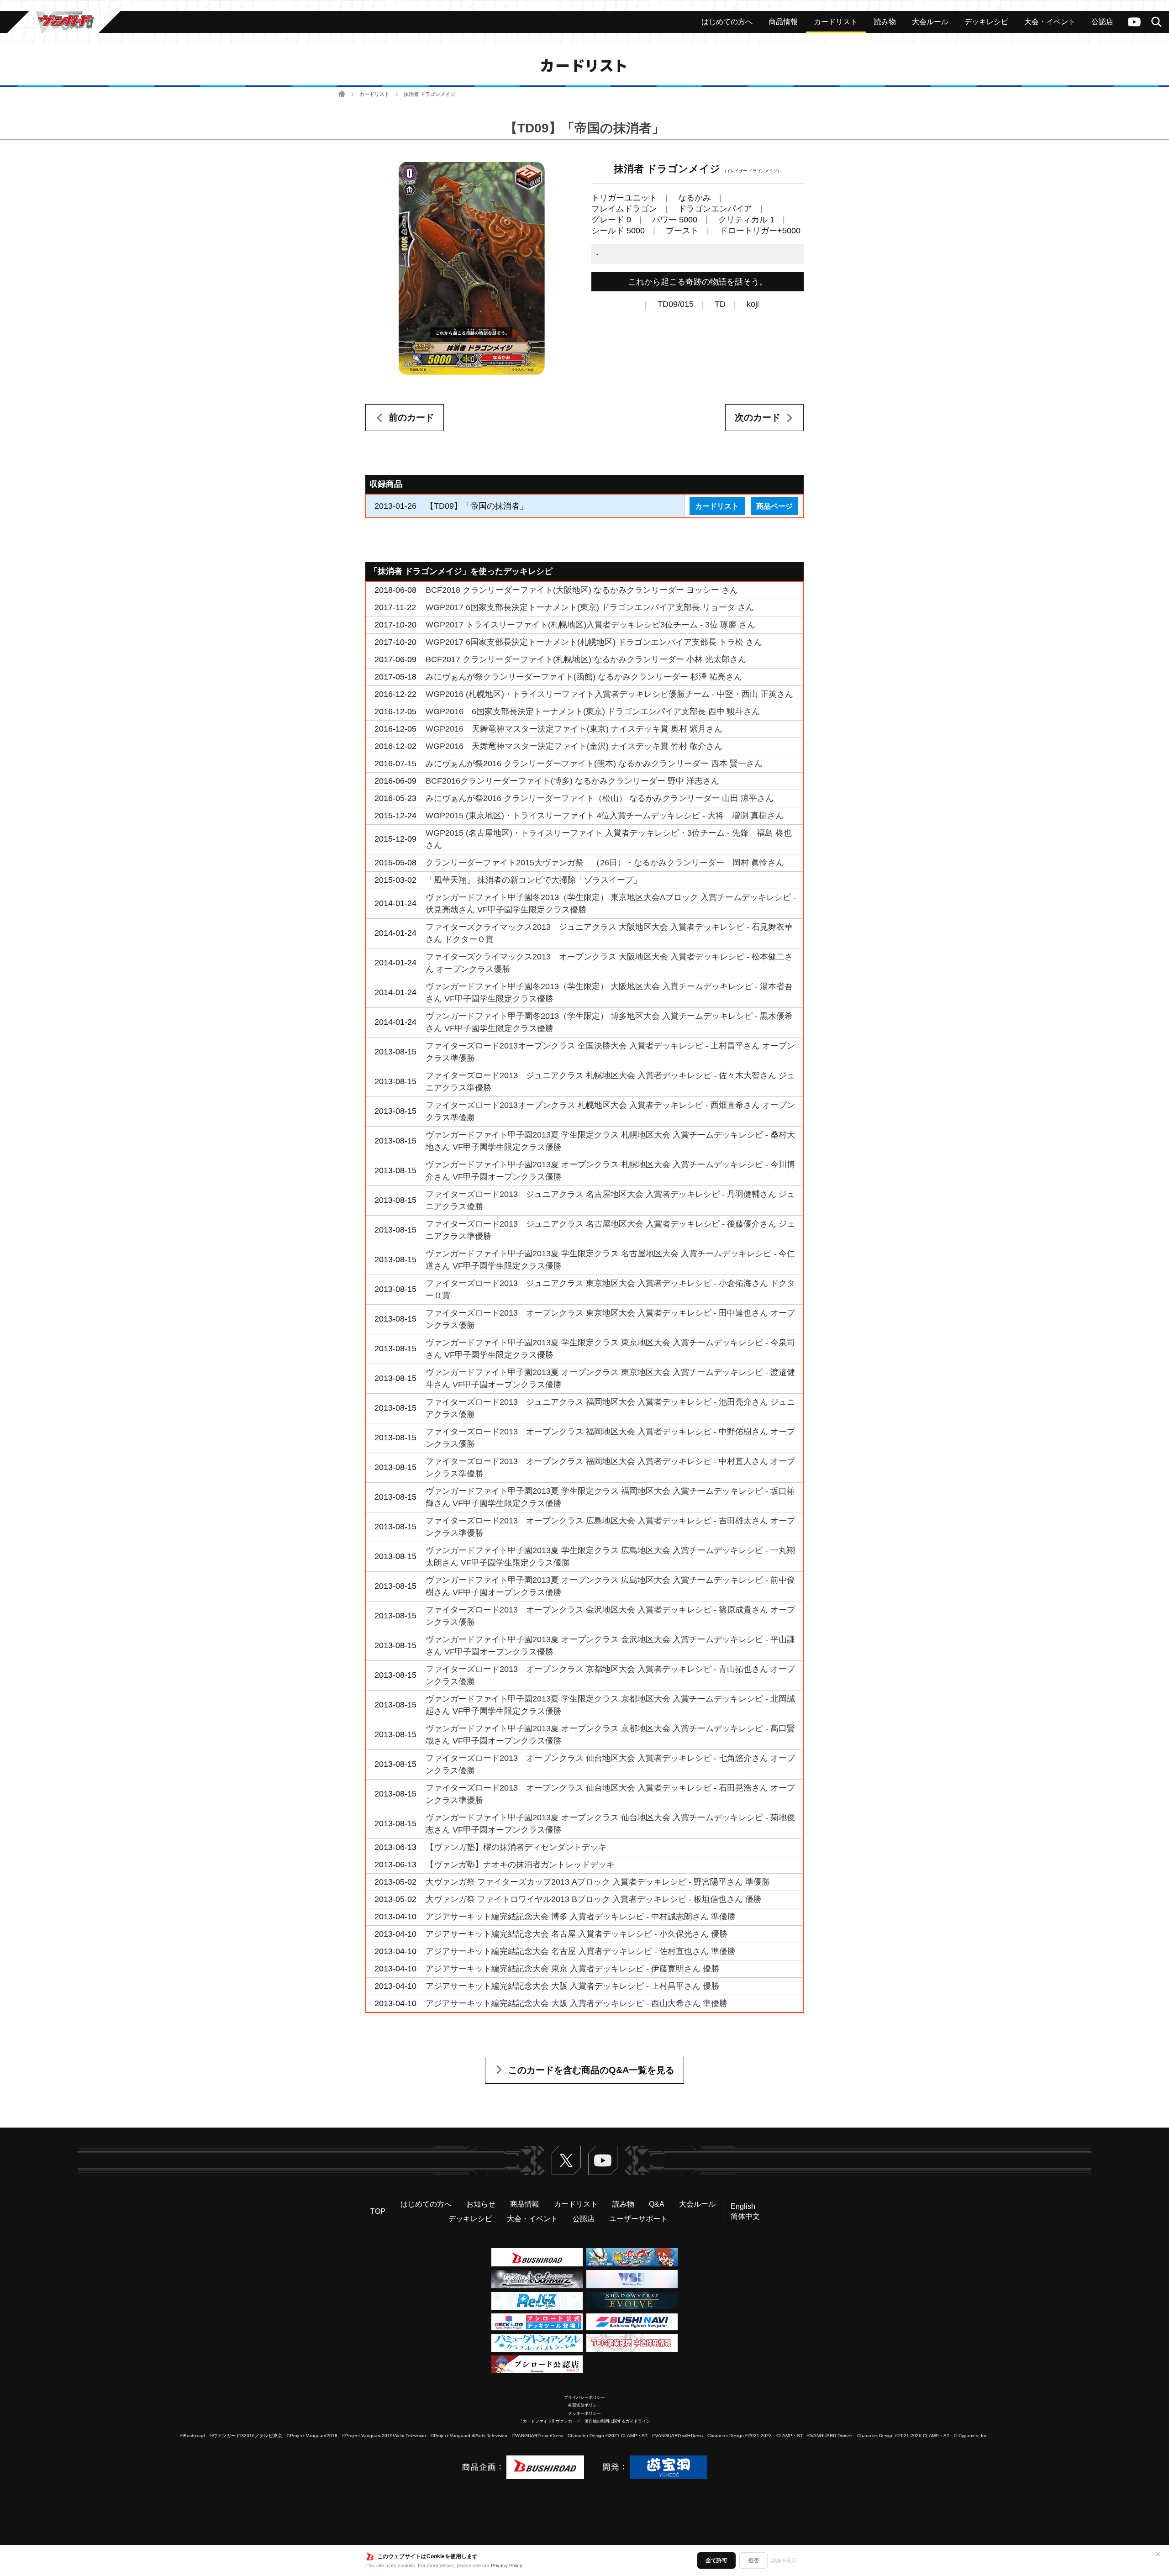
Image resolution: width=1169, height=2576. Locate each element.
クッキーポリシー (584, 2413)
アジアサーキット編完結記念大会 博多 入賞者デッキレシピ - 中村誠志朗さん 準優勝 (581, 1917)
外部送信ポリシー (584, 2405)
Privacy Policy (507, 2565)
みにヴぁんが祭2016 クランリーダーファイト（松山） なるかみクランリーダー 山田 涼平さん (600, 798)
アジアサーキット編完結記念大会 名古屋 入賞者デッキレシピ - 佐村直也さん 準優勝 (581, 1951)
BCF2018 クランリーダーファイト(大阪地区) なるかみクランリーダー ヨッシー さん (582, 590)
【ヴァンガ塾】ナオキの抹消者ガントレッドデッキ (520, 1865)
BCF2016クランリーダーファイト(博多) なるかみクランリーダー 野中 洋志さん (572, 781)
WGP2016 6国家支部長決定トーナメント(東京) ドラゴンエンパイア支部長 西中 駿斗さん (593, 711)
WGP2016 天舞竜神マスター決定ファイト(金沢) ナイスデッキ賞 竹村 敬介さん (574, 746)
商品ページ (774, 506)
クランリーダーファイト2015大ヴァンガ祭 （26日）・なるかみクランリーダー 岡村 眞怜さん (605, 863)
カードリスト (374, 94)
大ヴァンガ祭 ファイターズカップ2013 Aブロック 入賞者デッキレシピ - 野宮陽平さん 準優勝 (598, 1882)
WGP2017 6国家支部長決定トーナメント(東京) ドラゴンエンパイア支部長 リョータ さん (590, 607)
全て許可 (716, 2560)
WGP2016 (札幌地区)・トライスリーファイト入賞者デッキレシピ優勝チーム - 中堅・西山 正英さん (609, 694)
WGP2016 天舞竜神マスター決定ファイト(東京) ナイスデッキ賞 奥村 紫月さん (574, 729)
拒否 (753, 2560)
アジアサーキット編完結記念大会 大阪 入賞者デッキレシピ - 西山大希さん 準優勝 (577, 2003)
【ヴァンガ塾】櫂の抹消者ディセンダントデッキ (516, 1847)
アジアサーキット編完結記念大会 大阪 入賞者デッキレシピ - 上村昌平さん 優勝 (572, 1986)
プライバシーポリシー (584, 2397)
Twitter (566, 2160)
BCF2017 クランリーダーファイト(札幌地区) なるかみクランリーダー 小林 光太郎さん (586, 659)
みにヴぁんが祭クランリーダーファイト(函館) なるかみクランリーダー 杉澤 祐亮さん (584, 677)
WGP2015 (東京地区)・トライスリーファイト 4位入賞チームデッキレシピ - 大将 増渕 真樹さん (605, 816)
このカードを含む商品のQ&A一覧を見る (591, 2070)
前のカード (411, 417)
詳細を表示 (784, 2560)
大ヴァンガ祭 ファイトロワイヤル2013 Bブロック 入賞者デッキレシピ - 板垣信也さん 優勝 (594, 1899)
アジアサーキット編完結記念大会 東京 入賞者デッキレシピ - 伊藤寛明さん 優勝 (572, 1969)
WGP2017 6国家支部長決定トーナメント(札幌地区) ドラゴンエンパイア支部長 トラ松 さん (594, 642)
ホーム (342, 94)
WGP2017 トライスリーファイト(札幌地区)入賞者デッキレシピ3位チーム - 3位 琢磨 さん (590, 625)
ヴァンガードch (1134, 22)
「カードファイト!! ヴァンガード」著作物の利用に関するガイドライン (584, 2421)
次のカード (758, 417)
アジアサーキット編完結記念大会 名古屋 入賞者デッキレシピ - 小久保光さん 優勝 (577, 1934)
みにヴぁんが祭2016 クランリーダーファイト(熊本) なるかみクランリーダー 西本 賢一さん (594, 764)
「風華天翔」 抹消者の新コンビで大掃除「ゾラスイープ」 (534, 880)
